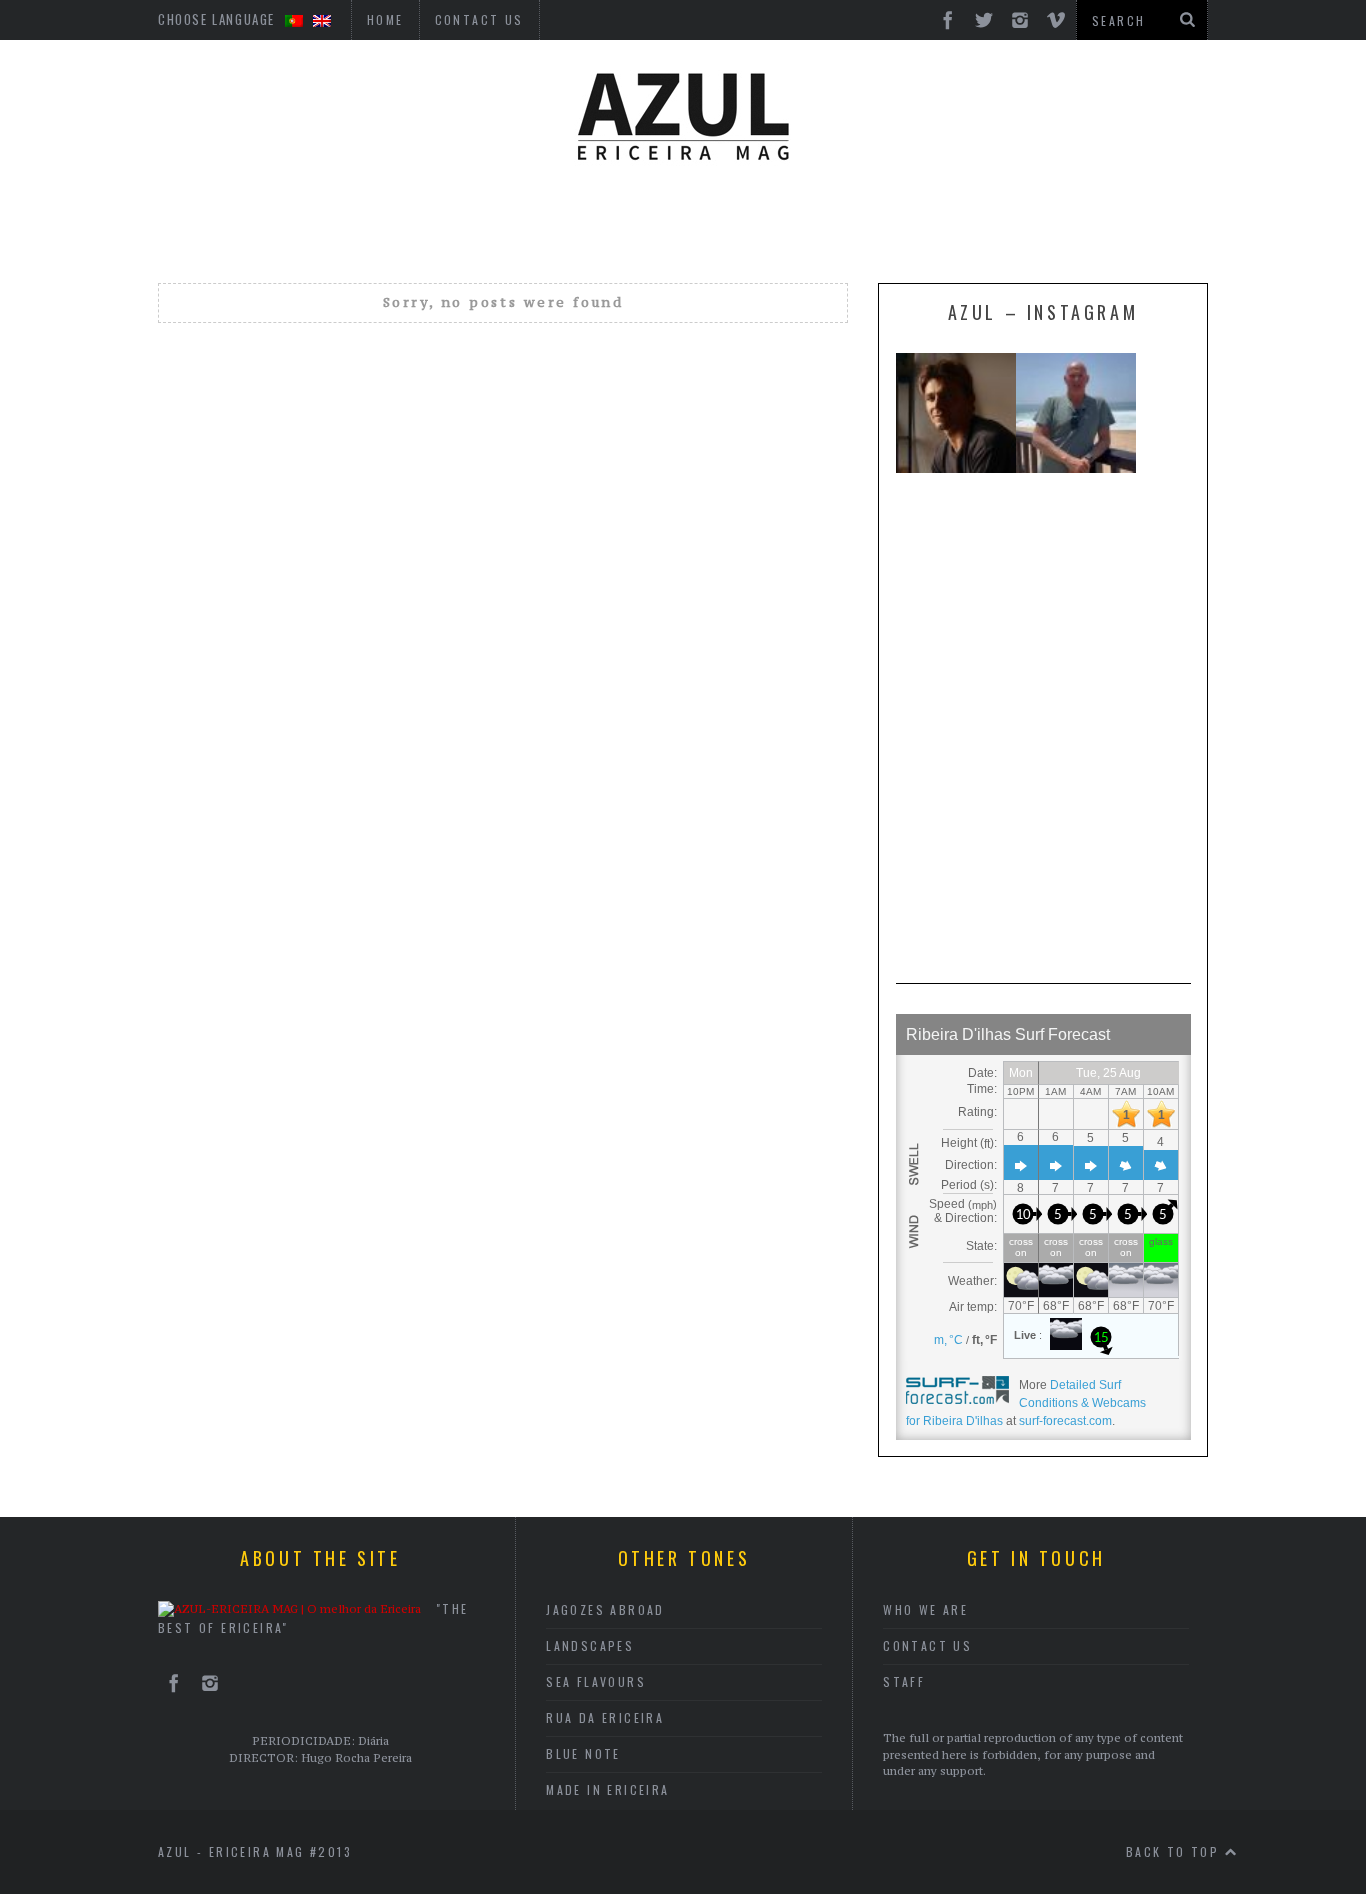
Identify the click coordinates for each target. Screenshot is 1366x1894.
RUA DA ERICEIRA (605, 1717)
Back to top (1175, 1851)
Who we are (925, 1609)
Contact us (927, 1645)
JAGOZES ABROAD (605, 1609)
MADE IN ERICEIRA (607, 1789)
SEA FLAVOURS (596, 1681)
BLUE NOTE (583, 1753)
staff (904, 1681)
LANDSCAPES (590, 1645)
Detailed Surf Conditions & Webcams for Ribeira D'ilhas (1026, 1403)
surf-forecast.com (1065, 1421)
